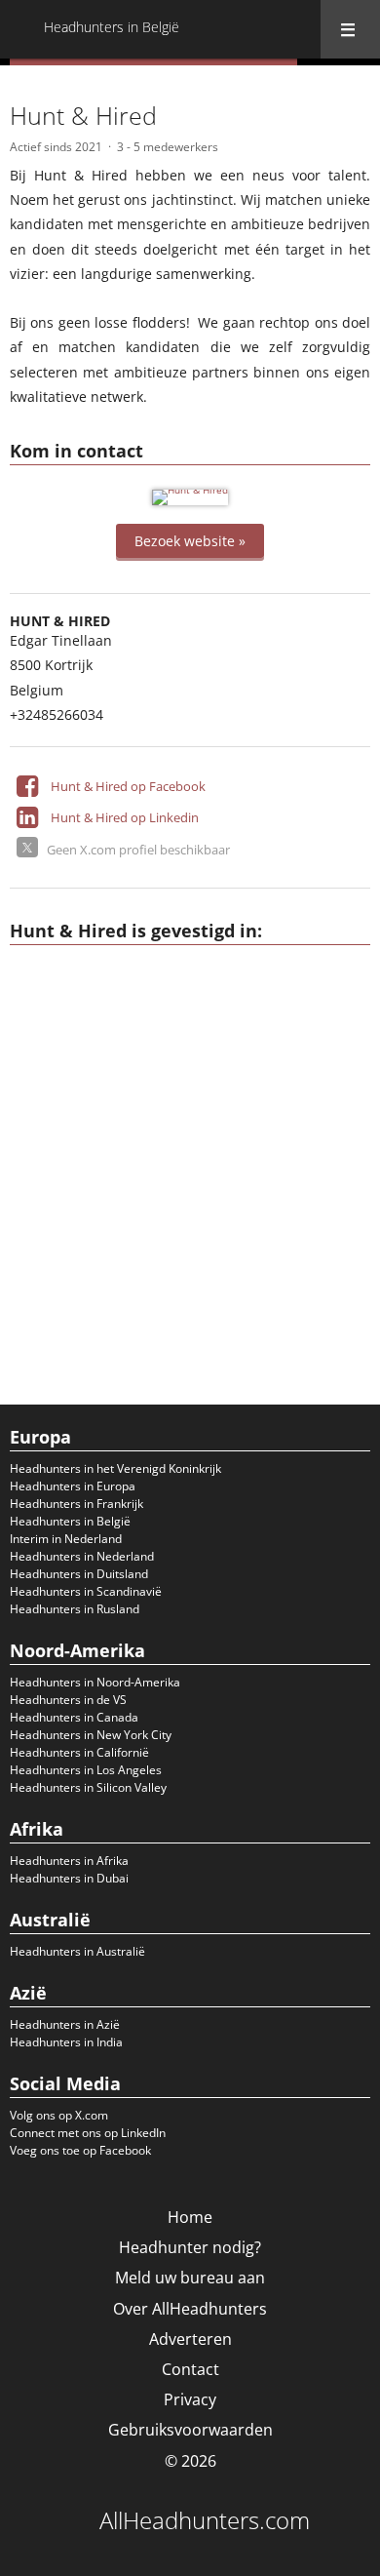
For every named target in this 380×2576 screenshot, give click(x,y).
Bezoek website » (190, 541)
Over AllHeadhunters (190, 2309)
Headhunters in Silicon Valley (88, 1787)
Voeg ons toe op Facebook (80, 2150)
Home (190, 2217)
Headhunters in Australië (77, 1951)
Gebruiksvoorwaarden (190, 2430)
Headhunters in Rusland (75, 1609)
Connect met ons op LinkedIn (88, 2133)
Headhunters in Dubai (69, 1878)
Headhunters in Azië (65, 2024)
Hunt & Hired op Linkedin (125, 817)
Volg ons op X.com (59, 2115)
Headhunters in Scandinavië (86, 1591)
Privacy (190, 2399)
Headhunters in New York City (91, 1735)
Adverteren (190, 2339)
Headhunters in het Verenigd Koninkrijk (115, 1468)
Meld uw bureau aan (190, 2278)
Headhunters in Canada (74, 1717)
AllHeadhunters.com (205, 2520)
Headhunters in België (70, 1521)
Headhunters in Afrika (69, 1861)
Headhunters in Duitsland (79, 1574)
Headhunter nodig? (190, 2247)
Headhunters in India (66, 2042)
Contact (190, 2369)
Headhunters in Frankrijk (76, 1504)
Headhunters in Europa (73, 1486)
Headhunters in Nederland (82, 1556)
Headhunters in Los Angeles (86, 1770)
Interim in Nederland (66, 1539)
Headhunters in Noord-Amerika (95, 1682)
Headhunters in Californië (79, 1752)
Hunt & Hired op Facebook (128, 786)
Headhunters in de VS (68, 1700)
